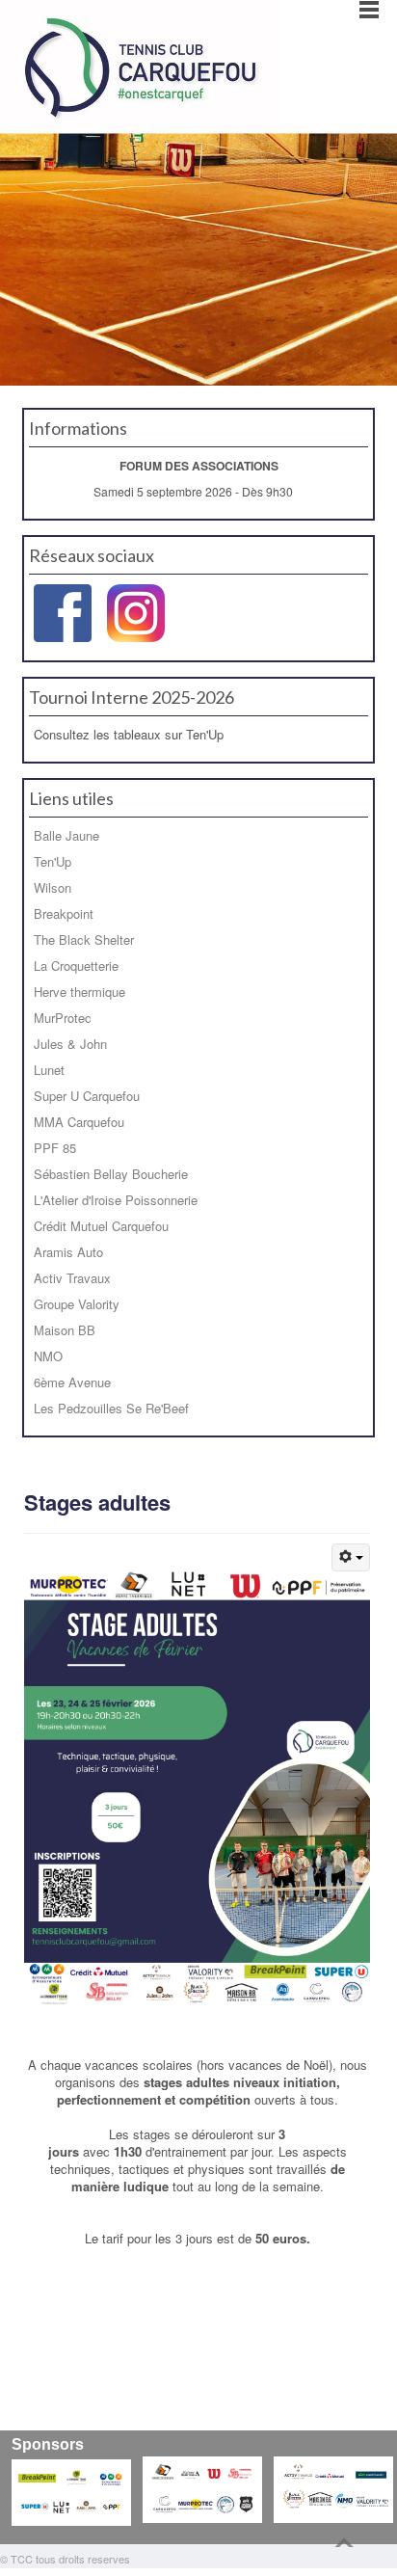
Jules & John (70, 1044)
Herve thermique (79, 992)
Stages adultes (97, 1502)
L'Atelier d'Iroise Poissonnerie (116, 1200)
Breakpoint (64, 913)
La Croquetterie (76, 966)
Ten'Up (53, 861)
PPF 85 (55, 1148)
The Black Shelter (84, 939)
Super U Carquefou (87, 1096)
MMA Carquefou (79, 1122)
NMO (48, 1356)
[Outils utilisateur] (351, 1557)
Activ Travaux (72, 1278)
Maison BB (65, 1330)
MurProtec (63, 1018)
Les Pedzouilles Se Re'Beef (111, 1408)
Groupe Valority (77, 1304)
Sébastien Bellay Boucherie (111, 1174)
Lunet (49, 1070)
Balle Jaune (66, 835)
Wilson (53, 887)
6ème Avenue (72, 1382)
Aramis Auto (68, 1252)
